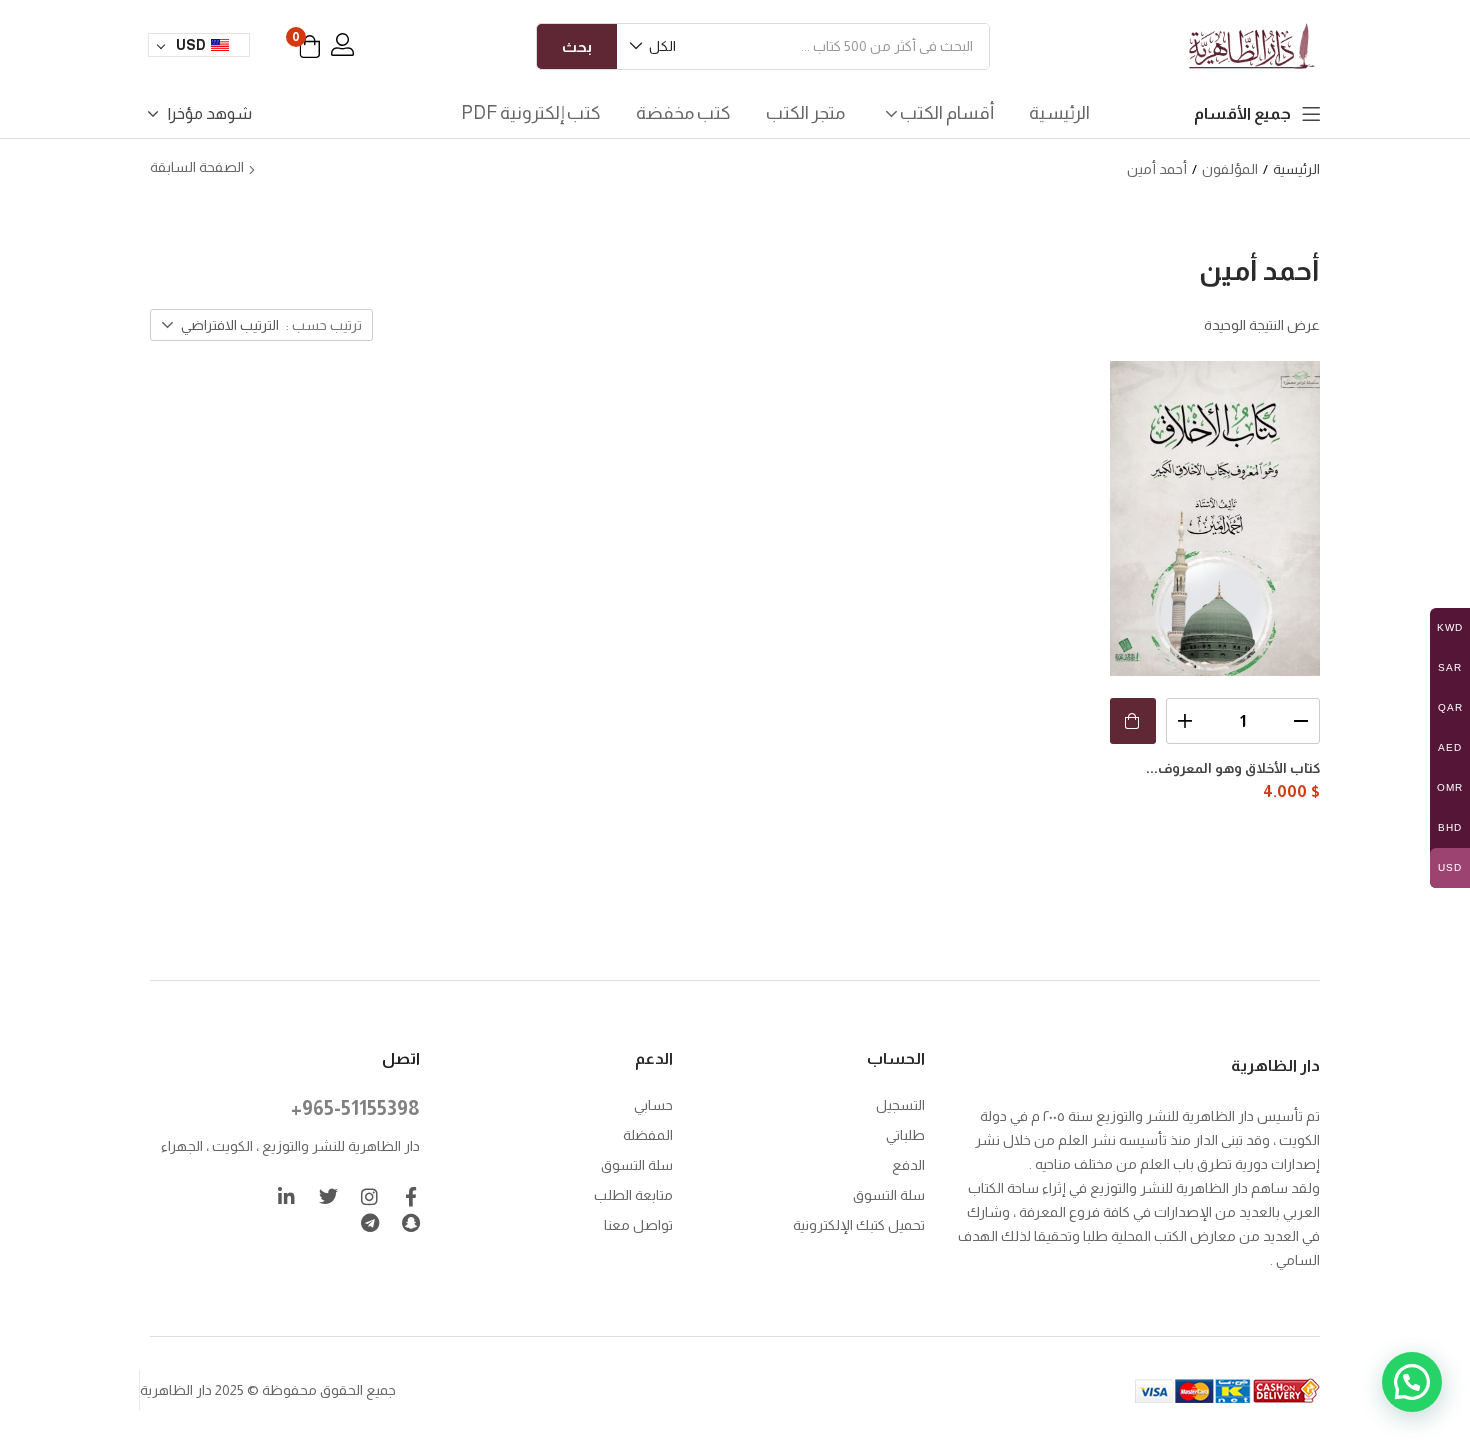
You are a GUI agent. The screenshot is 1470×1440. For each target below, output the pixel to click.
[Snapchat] (410, 1222)
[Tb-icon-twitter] (328, 1196)
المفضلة (648, 1135)
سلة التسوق (889, 1195)
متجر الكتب (805, 113)
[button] (654, 46)
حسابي (653, 1105)
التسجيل (900, 1105)
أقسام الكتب (945, 113)
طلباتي (905, 1135)
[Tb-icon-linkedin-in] (287, 1196)
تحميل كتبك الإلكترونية (859, 1225)
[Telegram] (369, 1222)
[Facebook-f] (410, 1196)
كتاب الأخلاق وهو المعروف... (1233, 768)
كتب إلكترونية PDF (531, 113)
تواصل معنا (638, 1225)
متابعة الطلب (633, 1195)
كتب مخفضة (683, 113)
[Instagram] (369, 1196)
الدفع (908, 1165)
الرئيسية (1059, 113)
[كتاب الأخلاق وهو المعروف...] (1215, 518)
